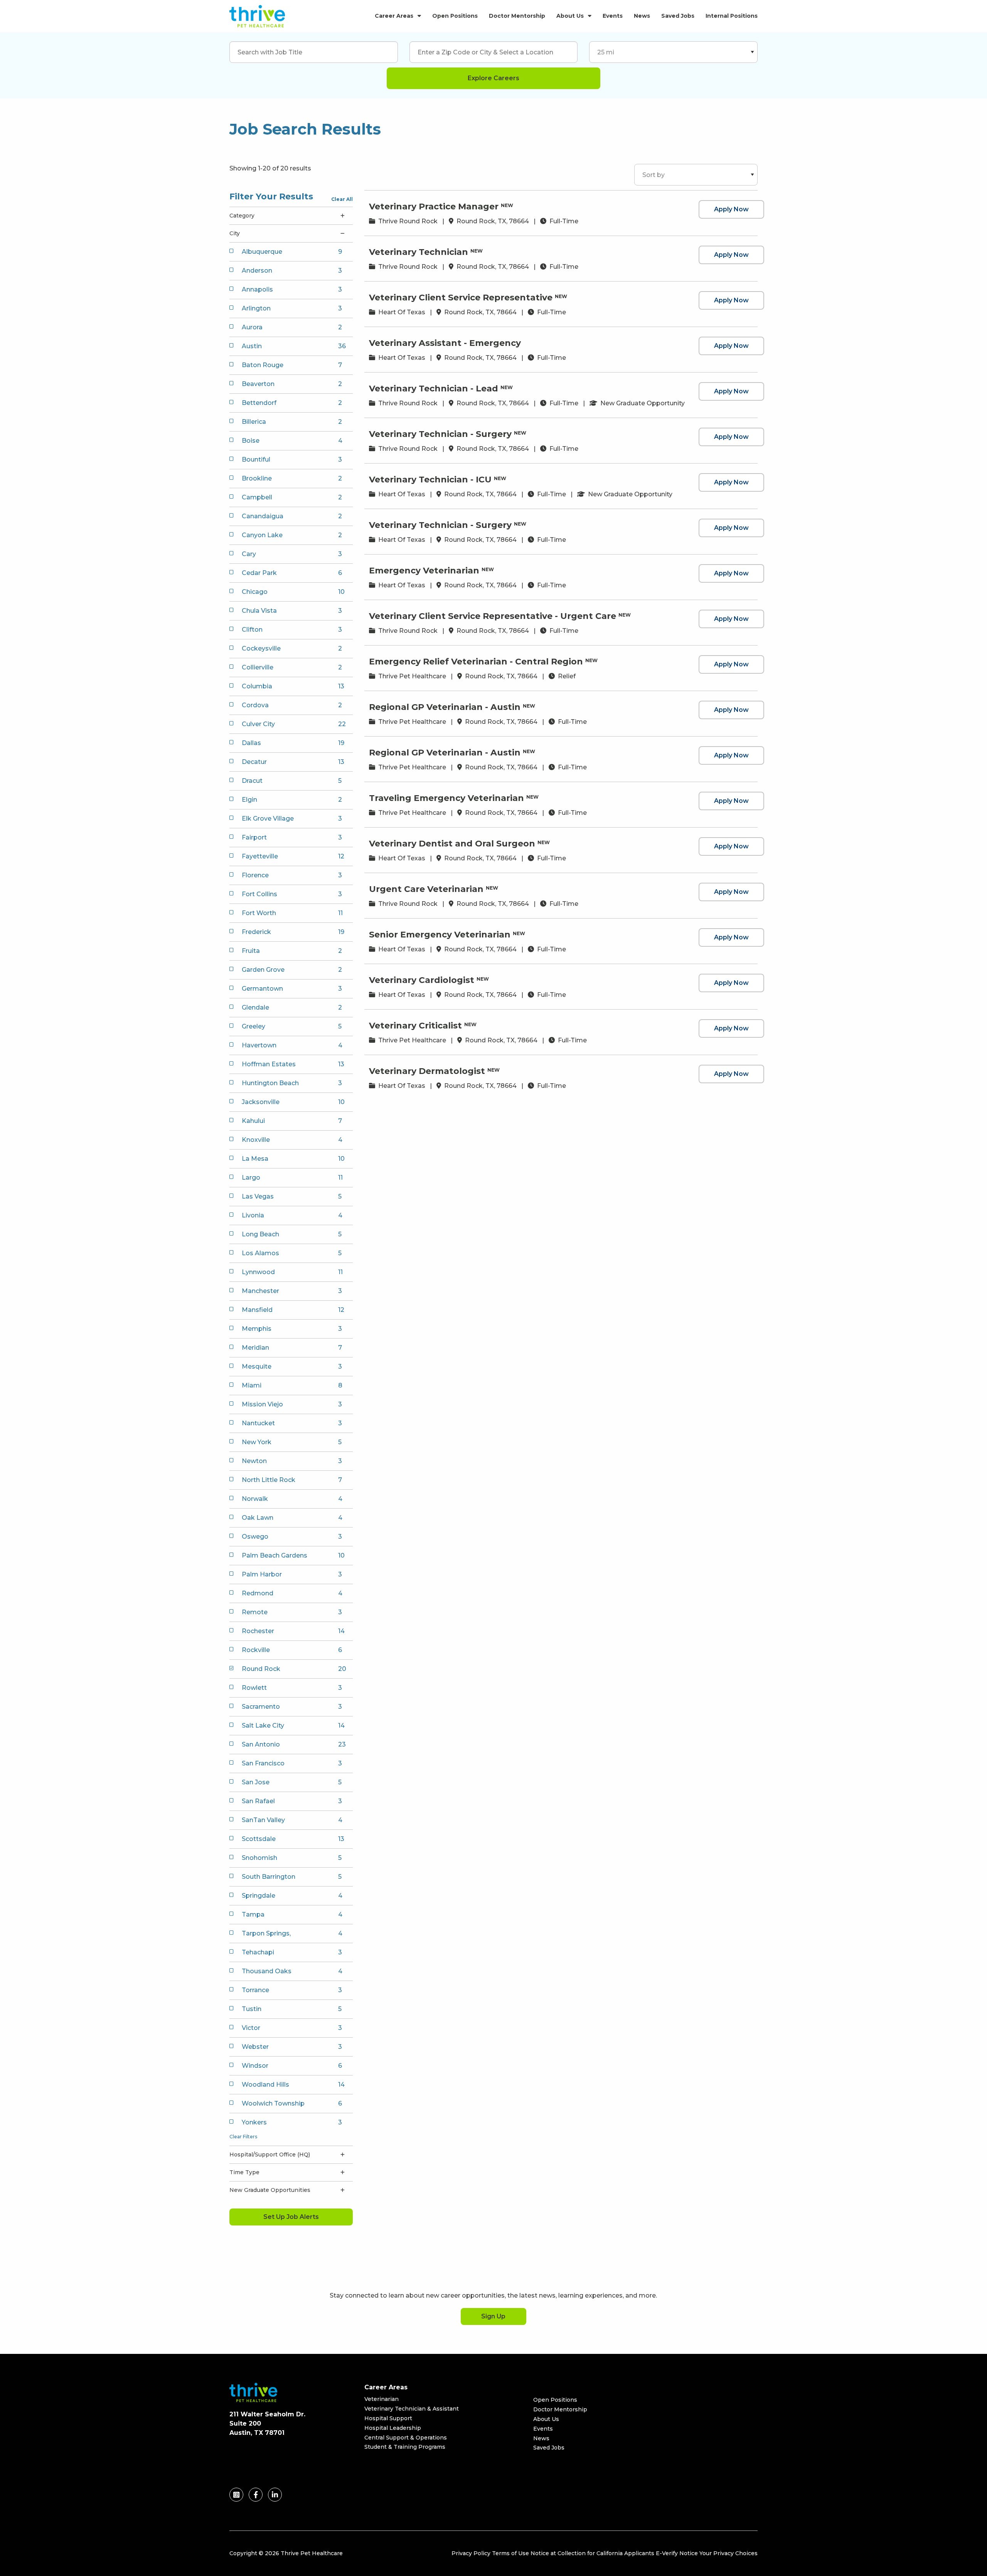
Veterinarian (381, 2399)
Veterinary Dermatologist (427, 1071)
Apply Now (731, 209)
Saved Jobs (678, 16)
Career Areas (394, 16)
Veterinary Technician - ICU (430, 480)
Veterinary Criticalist (415, 1026)
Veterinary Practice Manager (434, 207)
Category (242, 216)
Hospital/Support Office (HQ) (270, 2155)
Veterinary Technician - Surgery (440, 434)
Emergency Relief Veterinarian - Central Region (476, 662)
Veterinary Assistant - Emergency (445, 343)
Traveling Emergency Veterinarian (446, 798)
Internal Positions (732, 16)
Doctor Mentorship (517, 16)
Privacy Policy (471, 2553)
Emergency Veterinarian (424, 571)
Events (613, 16)
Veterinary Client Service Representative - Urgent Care (493, 616)
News (642, 16)
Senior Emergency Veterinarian (440, 935)
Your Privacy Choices (728, 2553)
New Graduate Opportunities (270, 2190)
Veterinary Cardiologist (422, 980)
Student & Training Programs (405, 2447)
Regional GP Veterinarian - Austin (445, 707)
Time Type (244, 2172)
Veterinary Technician (419, 252)
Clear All (342, 199)
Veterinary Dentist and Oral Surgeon (452, 844)
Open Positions (455, 16)
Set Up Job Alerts (291, 2217)
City (235, 233)
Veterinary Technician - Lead (434, 389)
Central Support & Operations (406, 2438)
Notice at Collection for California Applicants (592, 2553)
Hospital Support (388, 2418)
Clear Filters (243, 2137)
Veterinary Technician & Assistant (412, 2409)
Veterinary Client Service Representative (461, 298)
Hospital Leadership (393, 2428)
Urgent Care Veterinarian (426, 889)
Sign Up (493, 2316)
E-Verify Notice (677, 2553)
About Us (570, 16)
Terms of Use (510, 2553)
